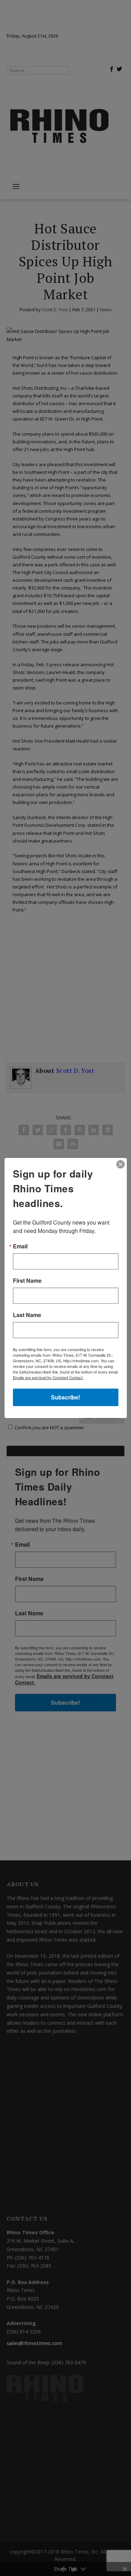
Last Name (27, 1315)
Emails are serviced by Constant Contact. (48, 1377)
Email (20, 1246)
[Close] (121, 1164)
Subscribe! (65, 1397)
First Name (27, 1281)
